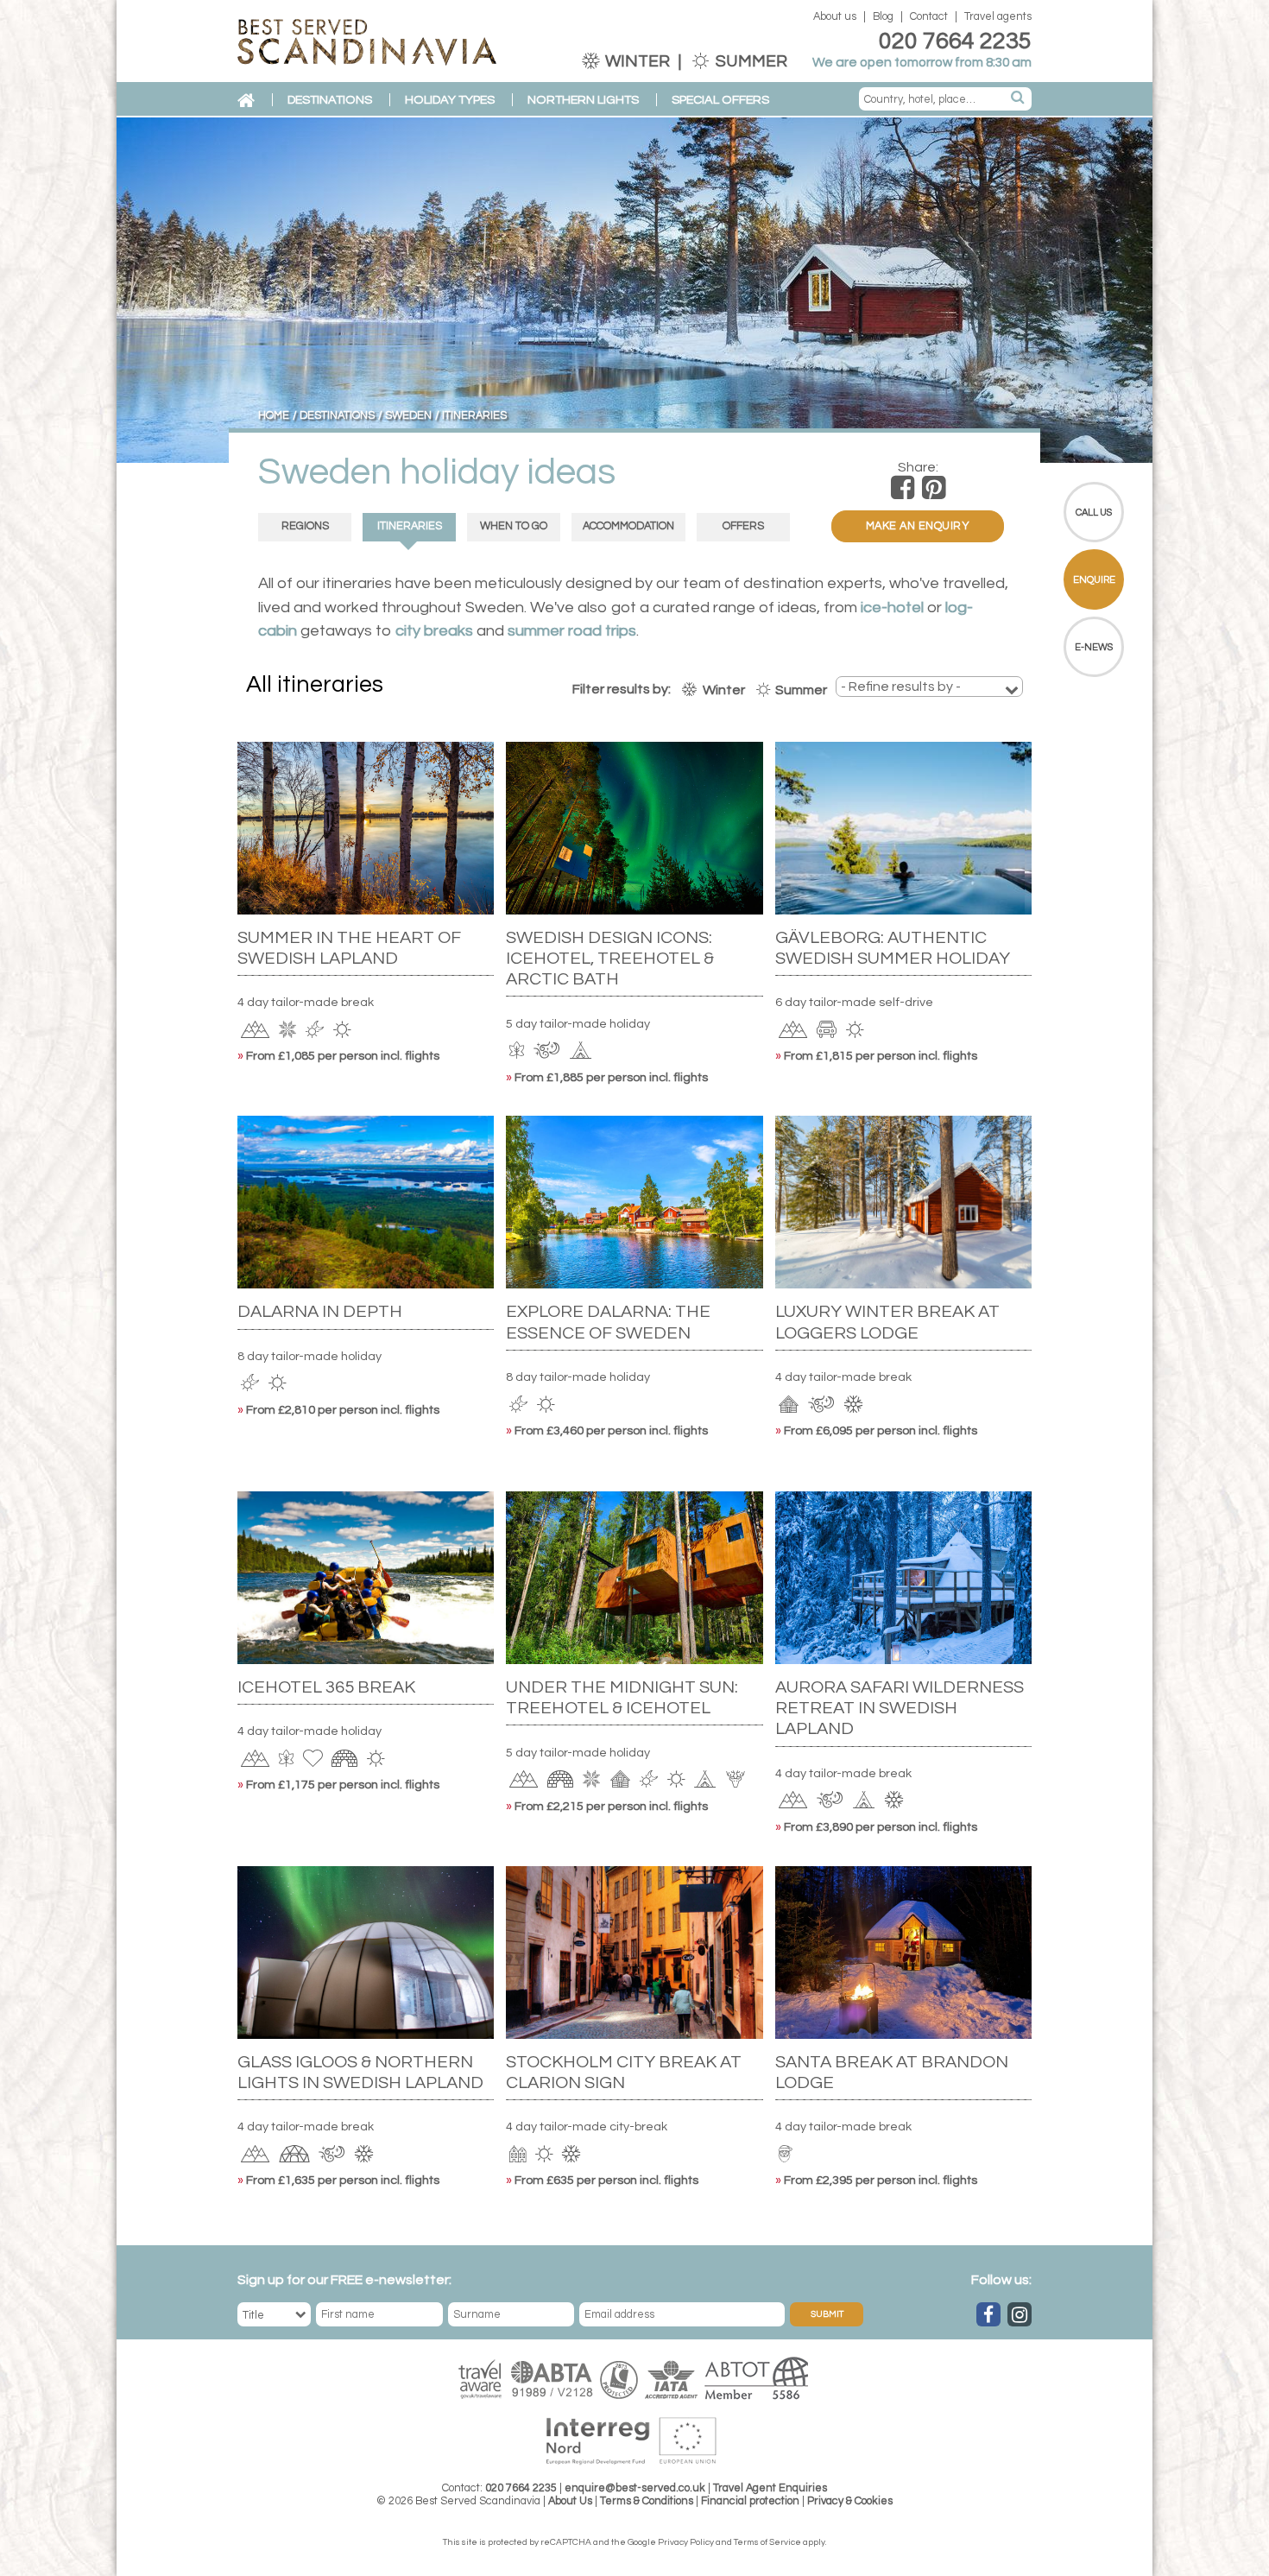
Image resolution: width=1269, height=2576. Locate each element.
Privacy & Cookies (850, 2501)
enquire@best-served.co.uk (635, 2488)
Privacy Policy (686, 2542)
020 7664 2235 (955, 41)
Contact (929, 17)
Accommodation (628, 526)
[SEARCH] (1019, 98)
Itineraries (410, 526)
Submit (827, 2314)
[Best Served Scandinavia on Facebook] (988, 2314)
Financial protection (750, 2501)
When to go (514, 526)
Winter (638, 61)
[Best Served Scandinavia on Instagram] (1020, 2314)
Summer (750, 61)
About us (835, 17)
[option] (634, 290)
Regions (305, 526)
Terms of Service (767, 2542)
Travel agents (998, 17)
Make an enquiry (918, 526)
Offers (743, 526)
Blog (883, 17)
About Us (570, 2501)
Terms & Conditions (647, 2501)
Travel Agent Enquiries (770, 2488)
